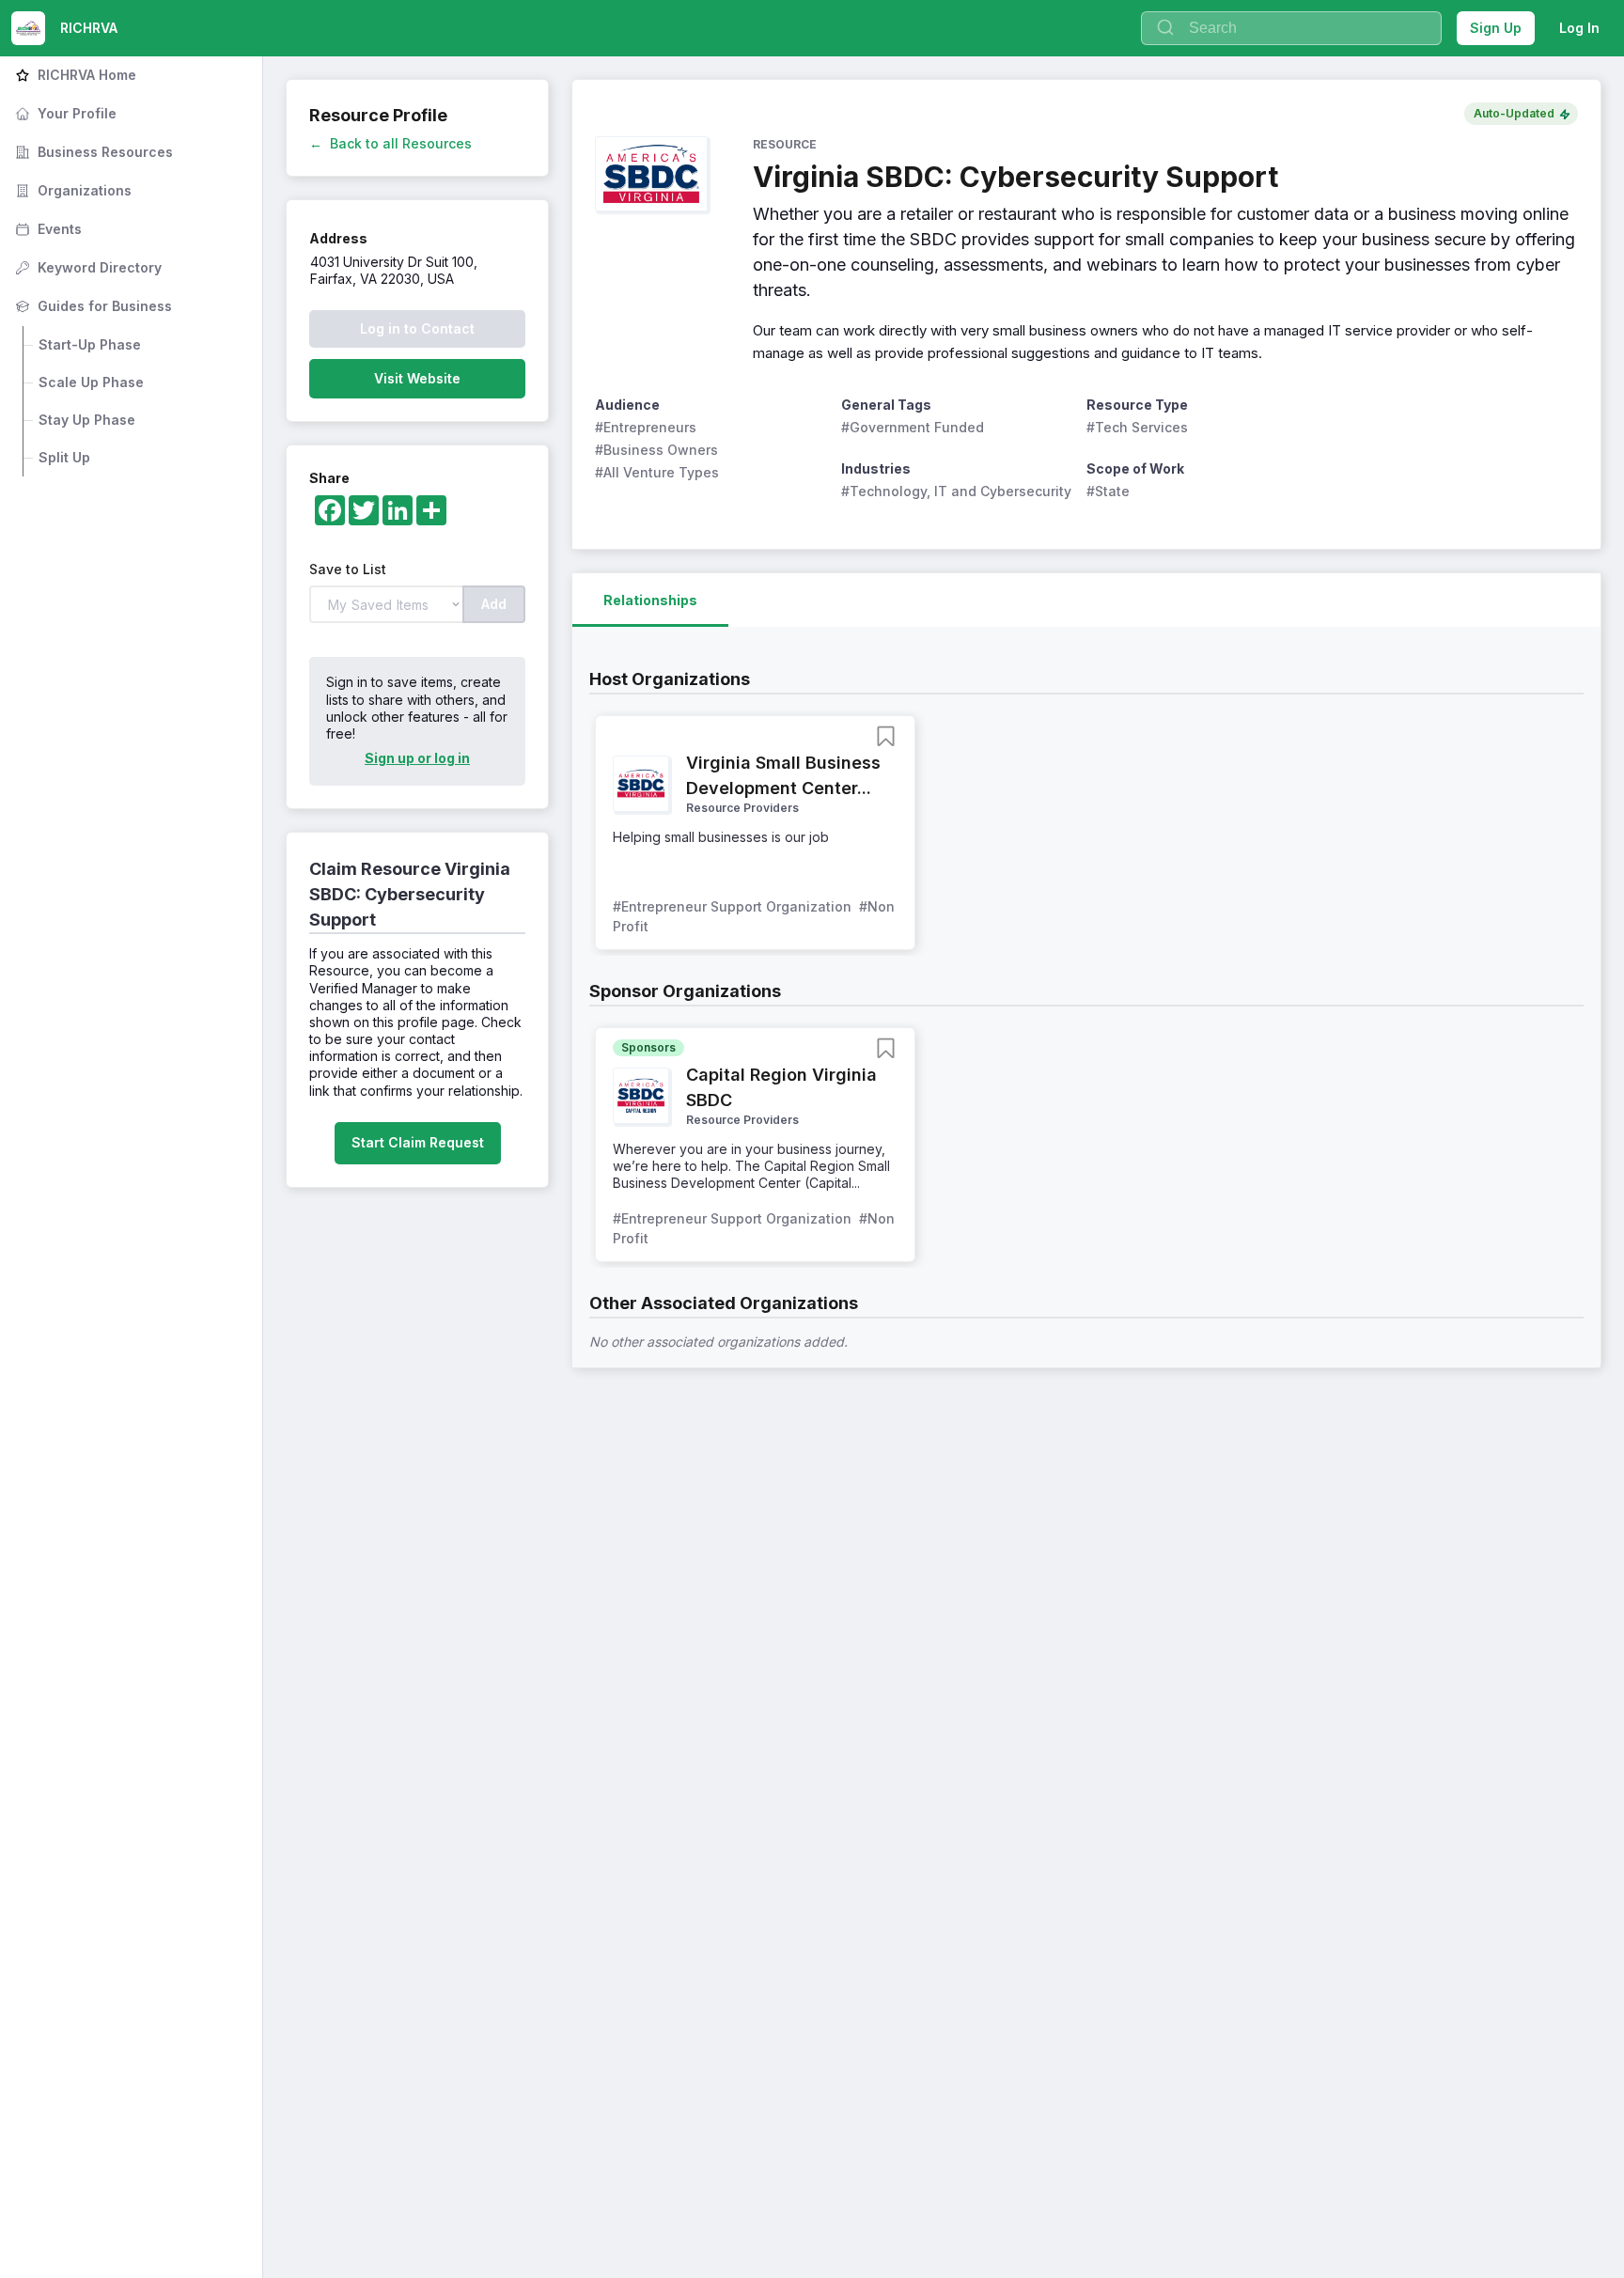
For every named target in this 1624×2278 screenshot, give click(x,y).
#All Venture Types (657, 472)
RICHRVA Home (74, 75)
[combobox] (1291, 28)
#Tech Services (1137, 427)
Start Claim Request (418, 1142)
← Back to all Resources (390, 143)
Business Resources (92, 152)
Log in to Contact (417, 328)
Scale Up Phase (91, 382)
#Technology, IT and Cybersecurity (956, 491)
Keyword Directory (86, 267)
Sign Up (1496, 28)
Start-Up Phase (90, 344)
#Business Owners (656, 450)
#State (1108, 491)
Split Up (64, 457)
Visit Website (417, 378)
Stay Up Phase (87, 420)
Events (47, 229)
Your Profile (64, 113)
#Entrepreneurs (646, 427)
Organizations (71, 190)
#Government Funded (913, 427)
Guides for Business (92, 306)
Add (494, 604)
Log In (1579, 28)
